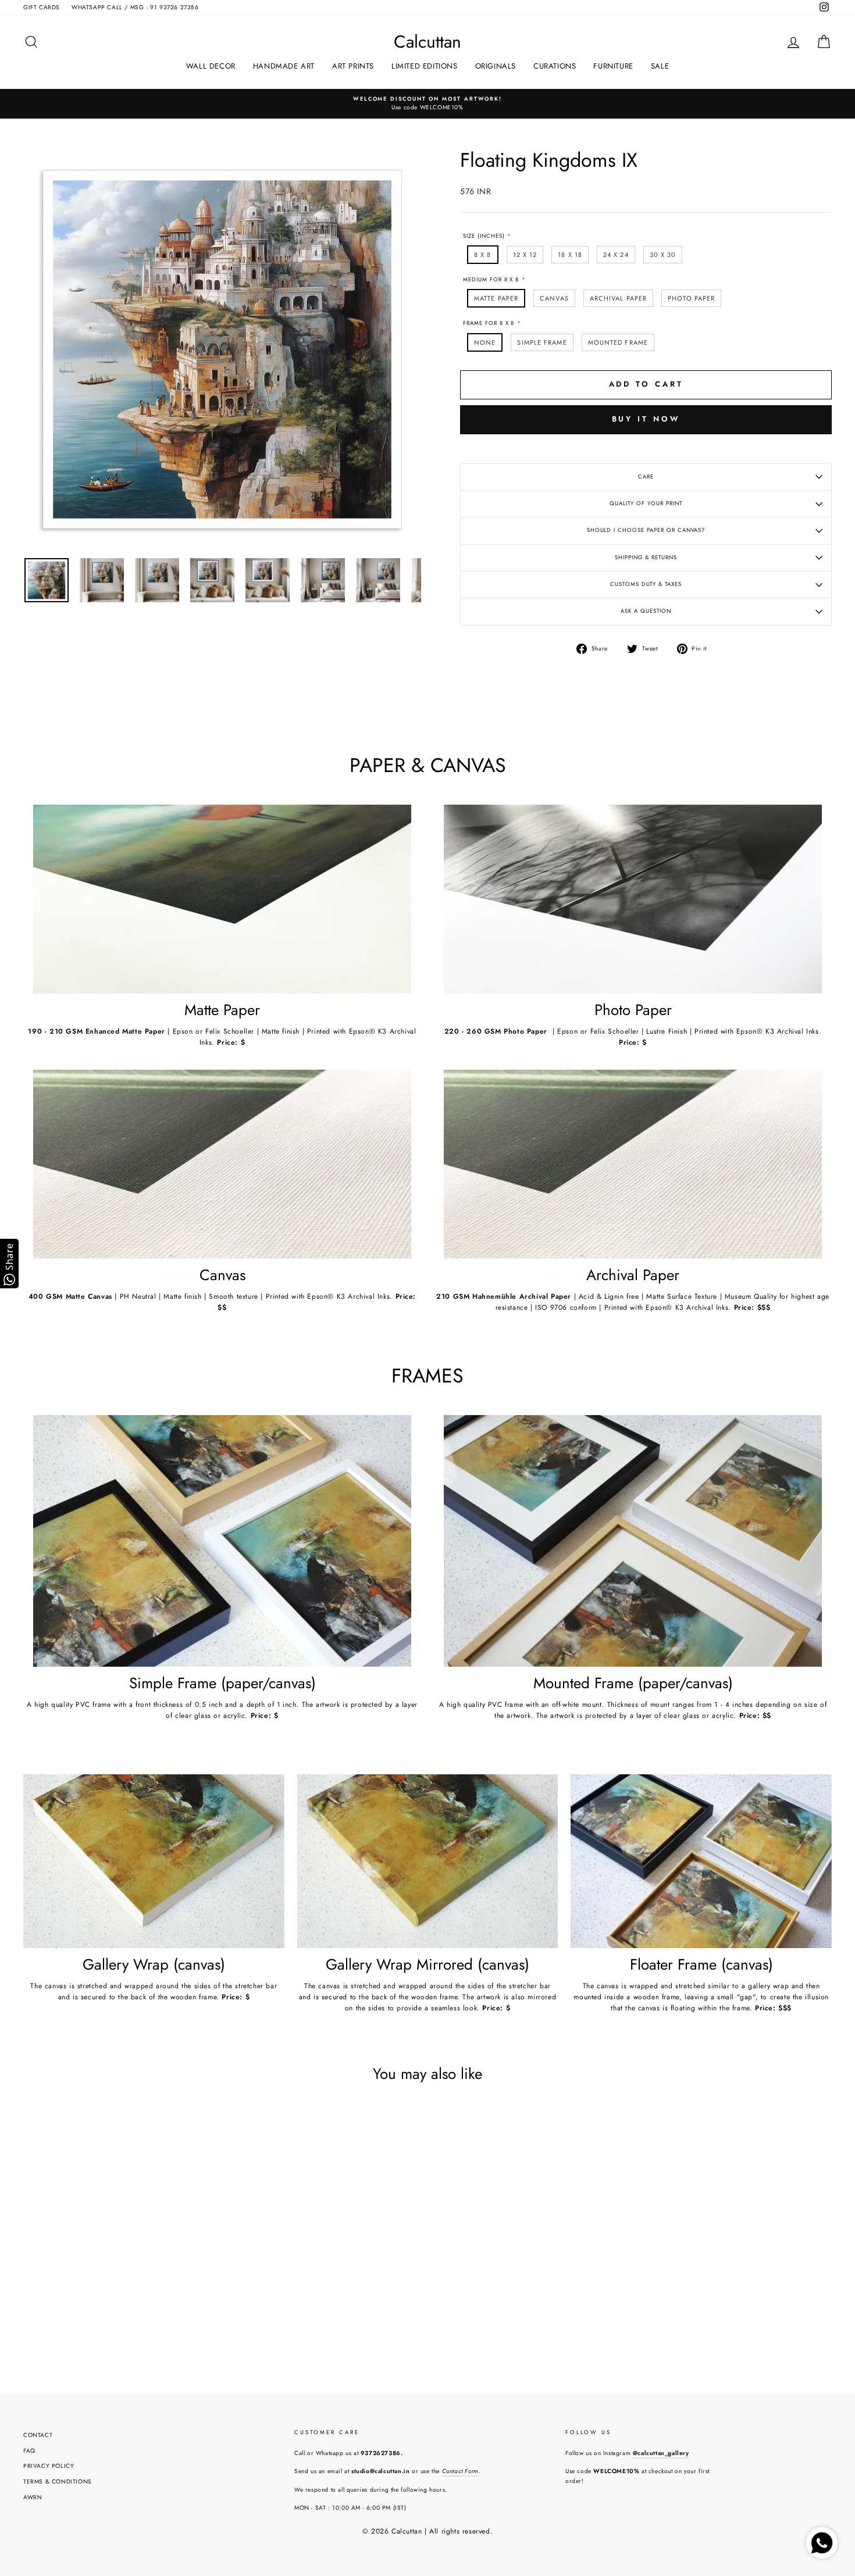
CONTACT (38, 2435)
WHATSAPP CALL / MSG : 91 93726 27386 (135, 7)
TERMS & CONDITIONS (58, 2482)
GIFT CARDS (42, 7)
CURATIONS (555, 66)
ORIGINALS (496, 66)
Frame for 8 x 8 (489, 323)
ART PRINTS (353, 66)
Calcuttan (427, 42)
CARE (646, 477)
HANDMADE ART (284, 66)
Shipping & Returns (646, 558)
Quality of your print (646, 503)
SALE (660, 66)
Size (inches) (484, 236)
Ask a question (646, 611)
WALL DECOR (211, 66)
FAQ (29, 2451)
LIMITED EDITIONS (425, 66)
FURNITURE (613, 66)
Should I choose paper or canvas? (646, 530)
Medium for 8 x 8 (491, 280)
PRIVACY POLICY (49, 2466)
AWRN (33, 2497)
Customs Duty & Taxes (646, 584)
